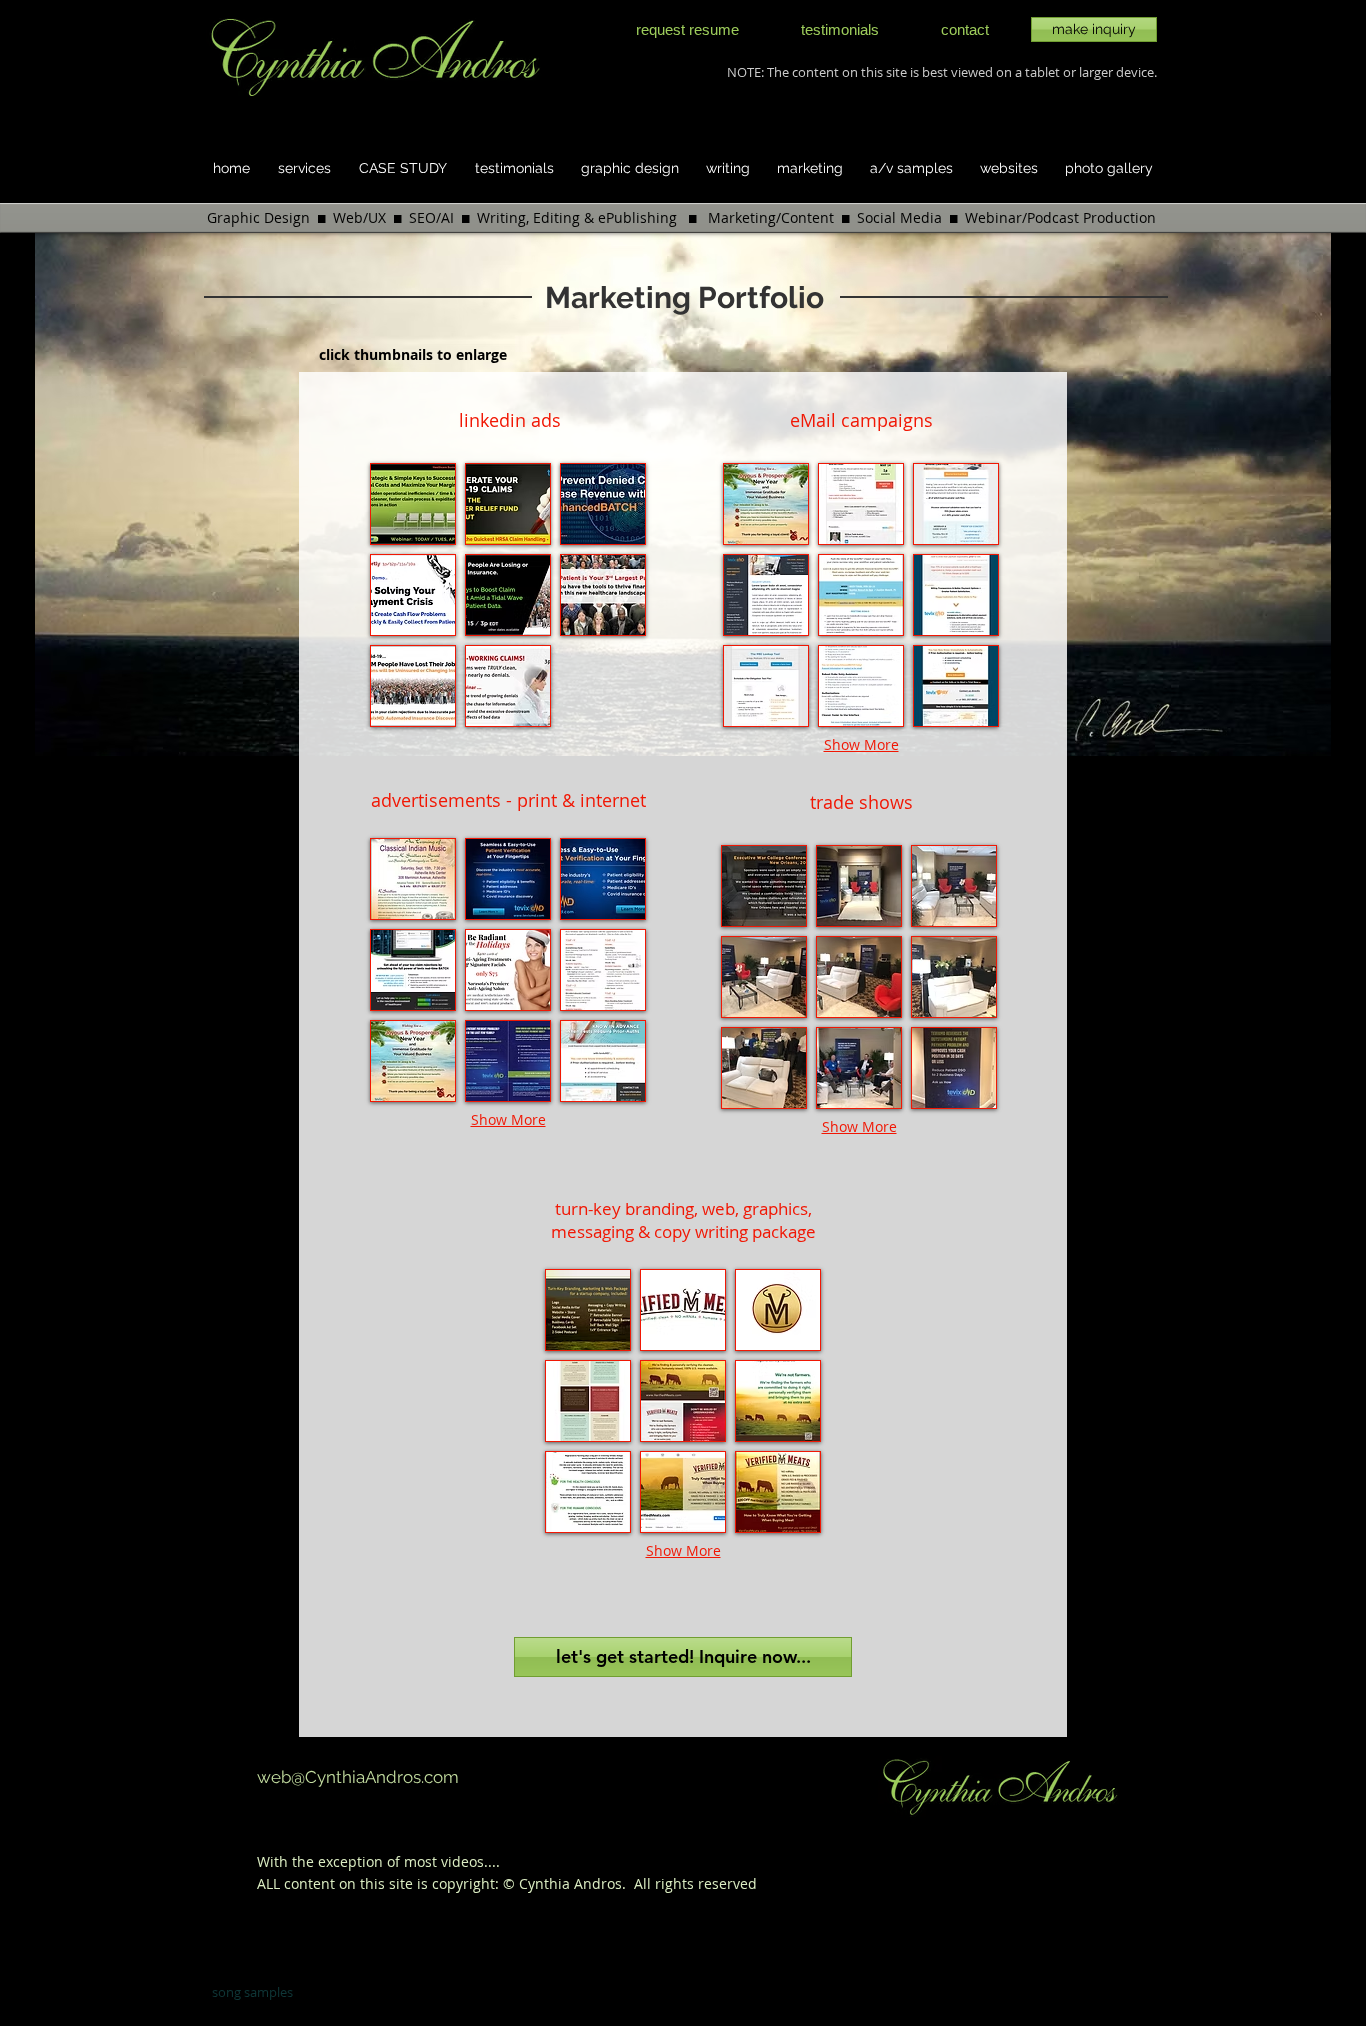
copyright (463, 1883)
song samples (252, 1992)
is (424, 1883)
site (401, 1883)
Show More (508, 1119)
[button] (413, 504)
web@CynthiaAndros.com (358, 1777)
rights (674, 1883)
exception (352, 1861)
